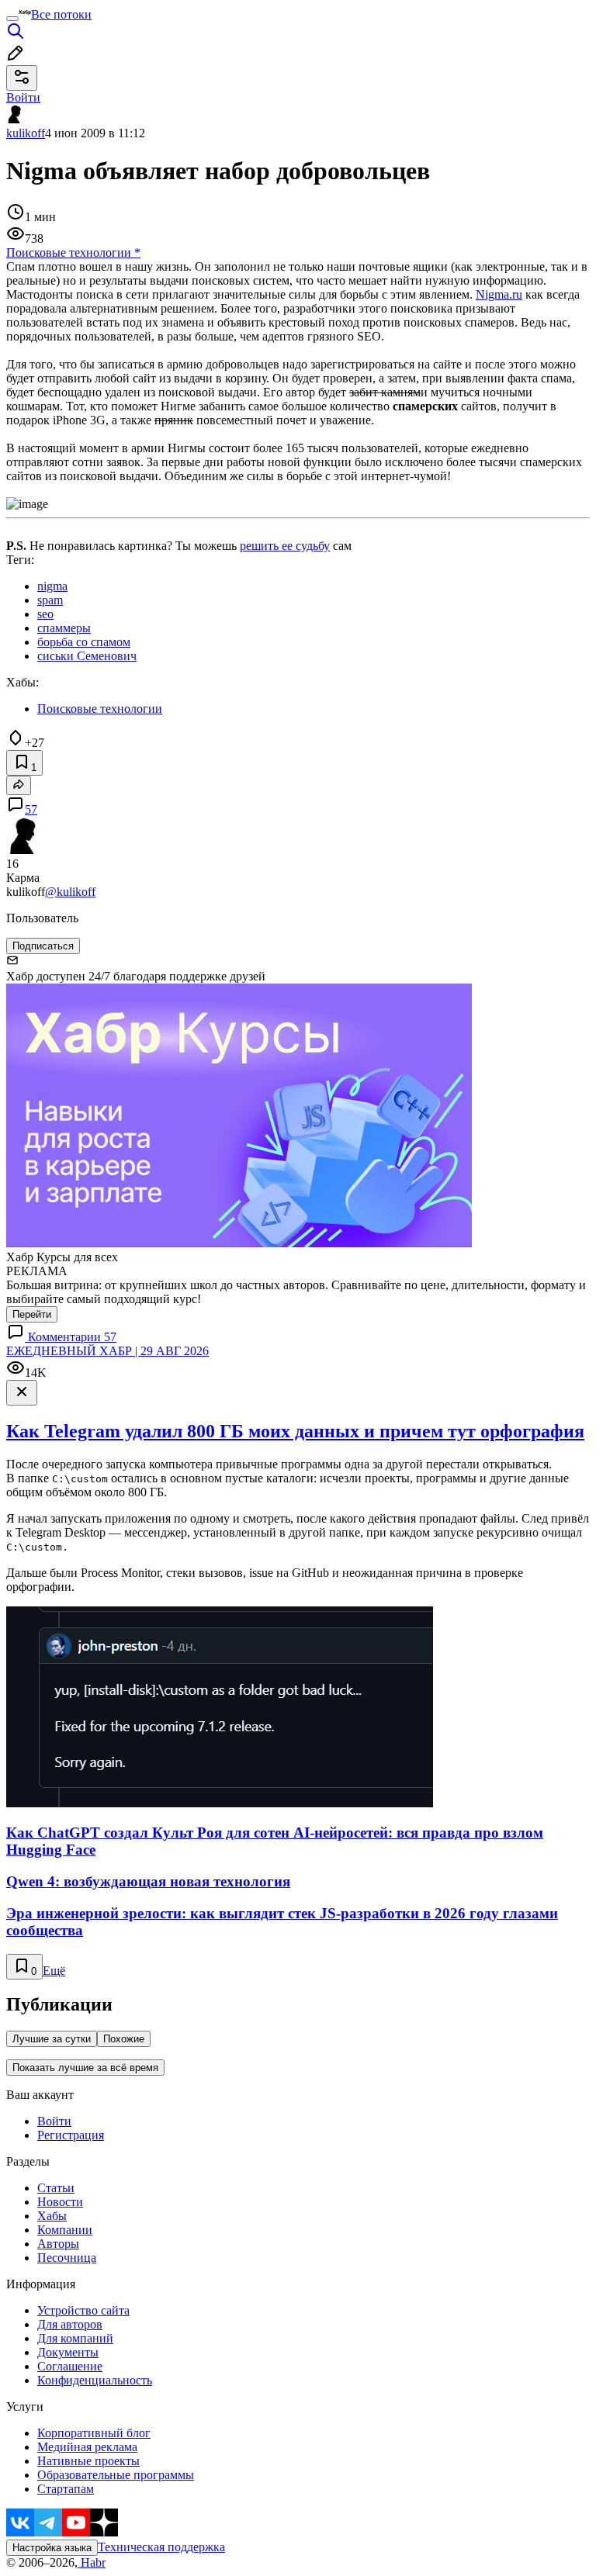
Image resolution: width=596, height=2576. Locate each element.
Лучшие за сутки (52, 2039)
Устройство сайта (83, 2310)
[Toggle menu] (12, 19)
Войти (54, 2121)
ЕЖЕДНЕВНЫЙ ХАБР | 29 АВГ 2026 (107, 1351)
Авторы (58, 2244)
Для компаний (75, 2338)
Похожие (124, 2039)
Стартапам (66, 2489)
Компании (65, 2230)
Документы (68, 2352)
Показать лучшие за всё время (85, 2068)
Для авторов (70, 2324)
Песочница (67, 2258)
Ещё (54, 1971)
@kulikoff (70, 892)
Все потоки (61, 14)
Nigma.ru (499, 294)
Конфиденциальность (95, 2380)
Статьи (56, 2188)
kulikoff (26, 133)
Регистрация (71, 2135)
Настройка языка (52, 2548)
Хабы (52, 2216)
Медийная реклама (87, 2447)
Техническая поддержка (161, 2547)
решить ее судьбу (285, 546)
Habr (92, 2562)
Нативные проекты (88, 2461)
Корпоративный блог (94, 2433)
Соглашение (70, 2366)
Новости (60, 2202)
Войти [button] (23, 97)
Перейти (32, 1314)
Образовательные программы (116, 2475)
